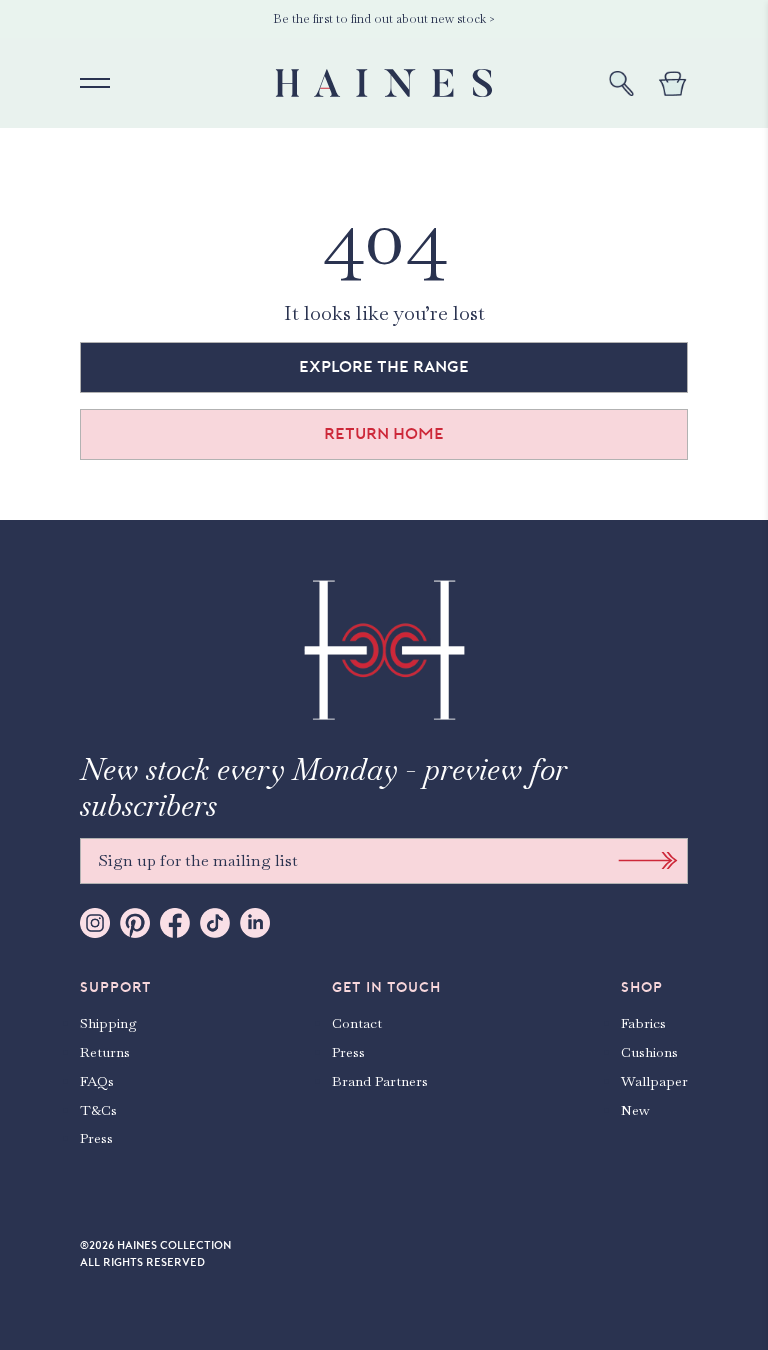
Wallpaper (654, 1081)
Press (96, 1138)
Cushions (649, 1052)
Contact (357, 1023)
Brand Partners (380, 1081)
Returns (105, 1052)
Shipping (108, 1023)
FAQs (97, 1081)
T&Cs (98, 1110)
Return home (384, 434)
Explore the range (384, 367)
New (635, 1110)
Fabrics (643, 1023)
